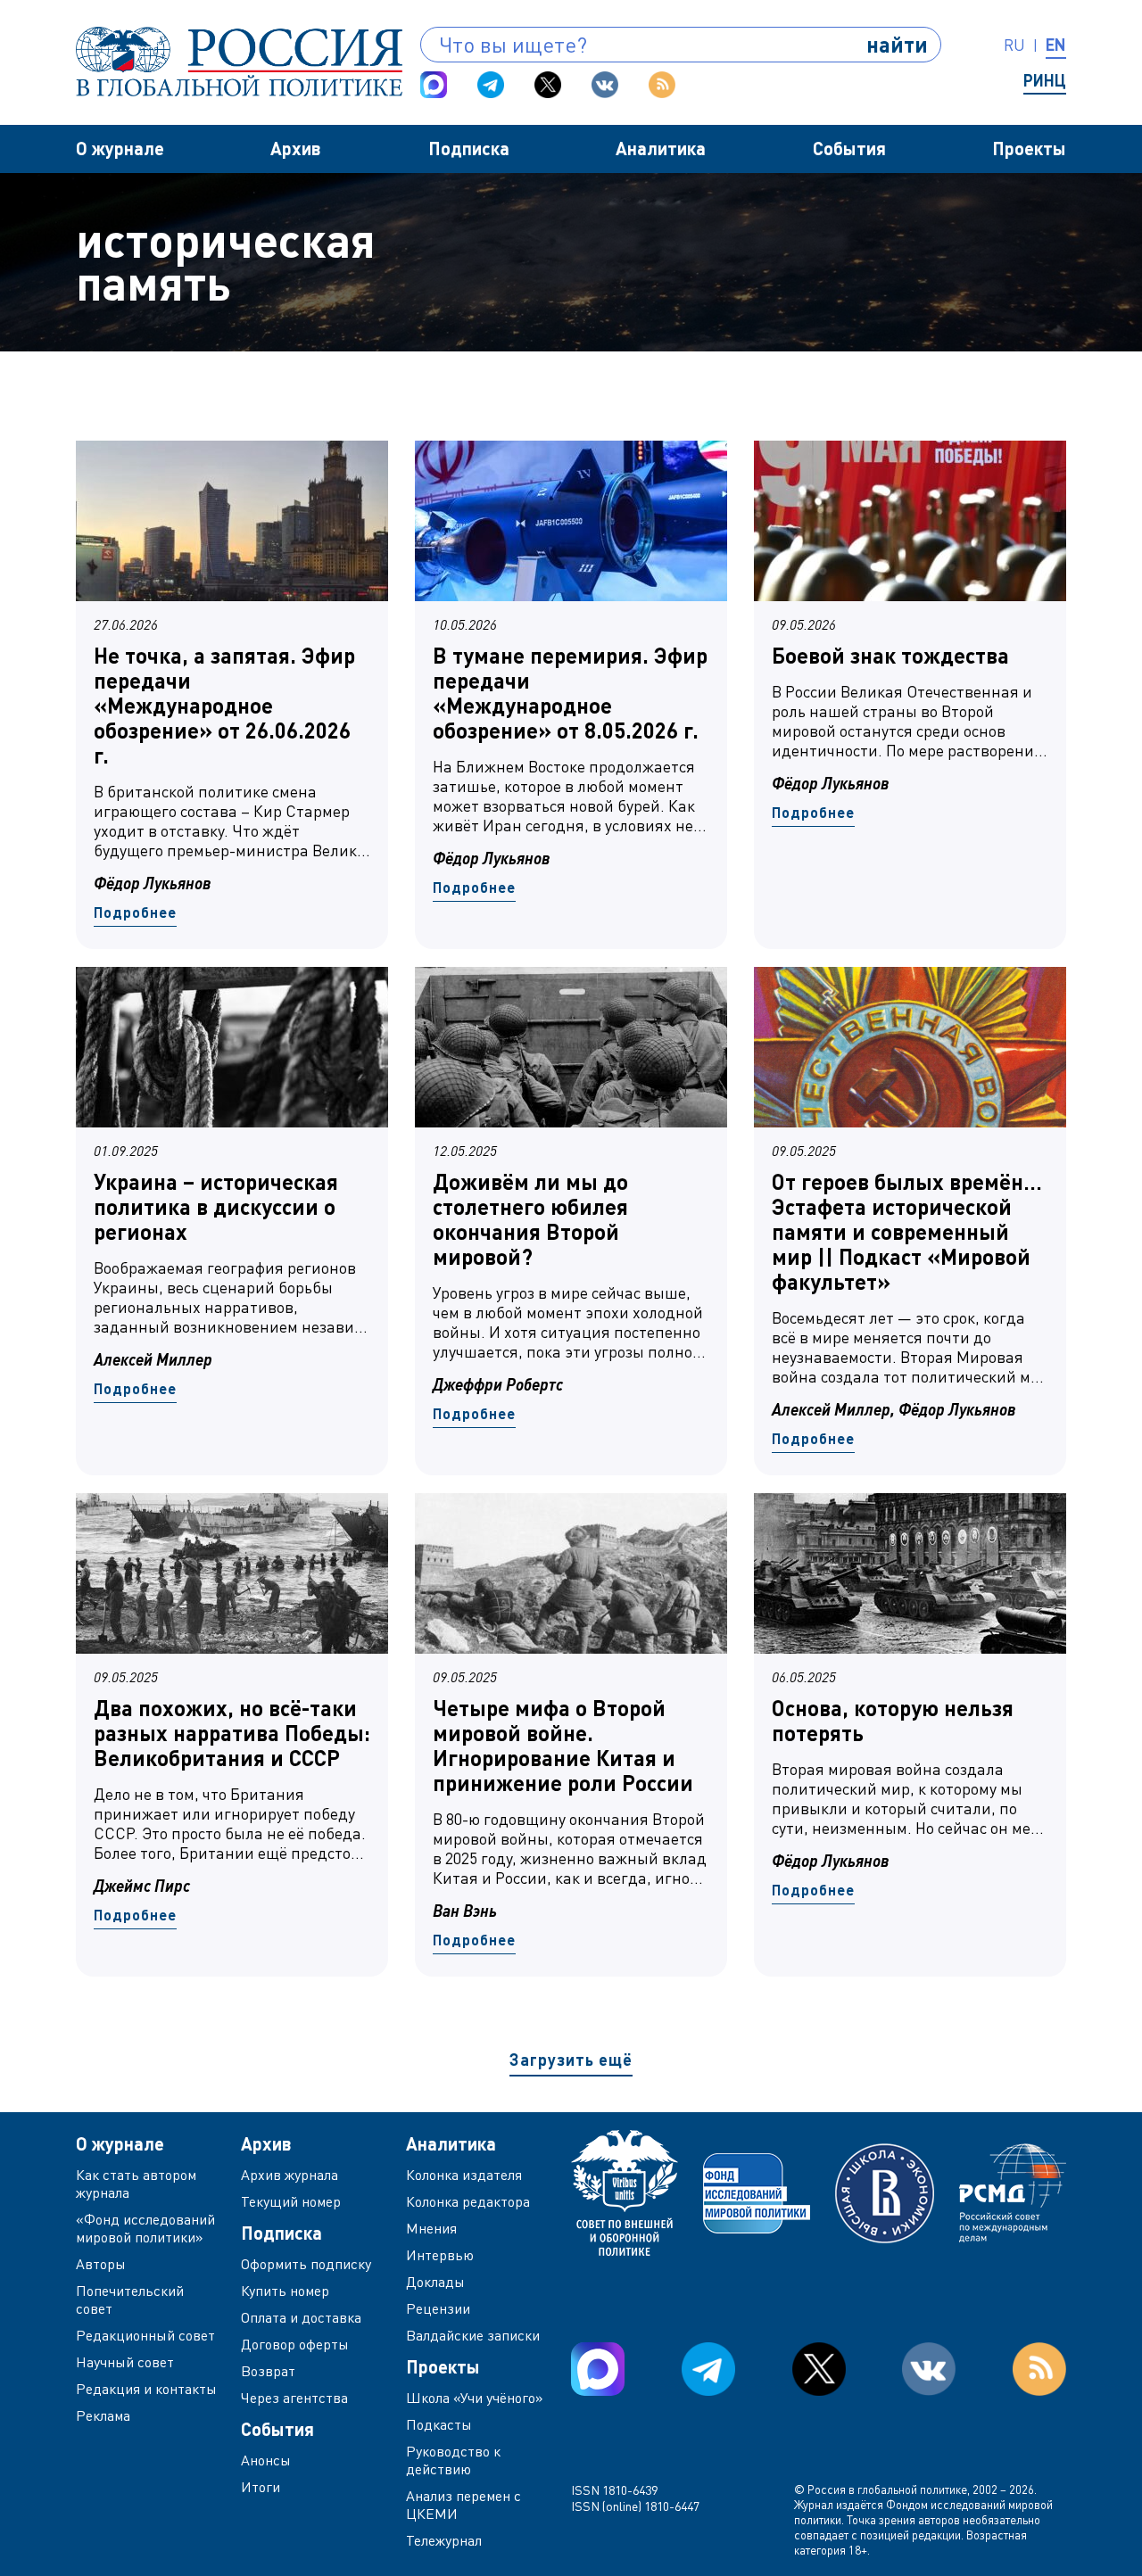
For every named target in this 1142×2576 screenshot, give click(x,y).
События (849, 148)
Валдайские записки (473, 2335)
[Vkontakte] (605, 85)
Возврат (268, 2371)
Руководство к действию (453, 2460)
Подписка (469, 148)
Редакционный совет (145, 2335)
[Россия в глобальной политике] (239, 62)
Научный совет (125, 2362)
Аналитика (661, 148)
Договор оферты (295, 2344)
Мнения (431, 2228)
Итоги (261, 2487)
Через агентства (294, 2398)
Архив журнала (290, 2175)
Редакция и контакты (146, 2389)
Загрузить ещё (571, 2060)
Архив (296, 148)
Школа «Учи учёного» (475, 2398)
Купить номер (285, 2291)
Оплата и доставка (301, 2317)
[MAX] (434, 85)
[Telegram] (491, 85)
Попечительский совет (130, 2299)
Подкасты (439, 2424)
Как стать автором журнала (136, 2184)
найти (897, 44)
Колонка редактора (468, 2201)
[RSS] (662, 85)
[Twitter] (548, 85)
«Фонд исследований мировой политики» (145, 2228)
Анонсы (266, 2460)
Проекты (1029, 148)
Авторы (101, 2264)
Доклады (435, 2282)
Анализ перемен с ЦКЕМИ (463, 2505)
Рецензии (438, 2308)
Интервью (440, 2255)
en (1056, 45)
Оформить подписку (306, 2264)
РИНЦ (1045, 80)
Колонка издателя (464, 2175)
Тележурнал (444, 2540)
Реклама (103, 2415)
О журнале (120, 148)
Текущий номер (291, 2201)
